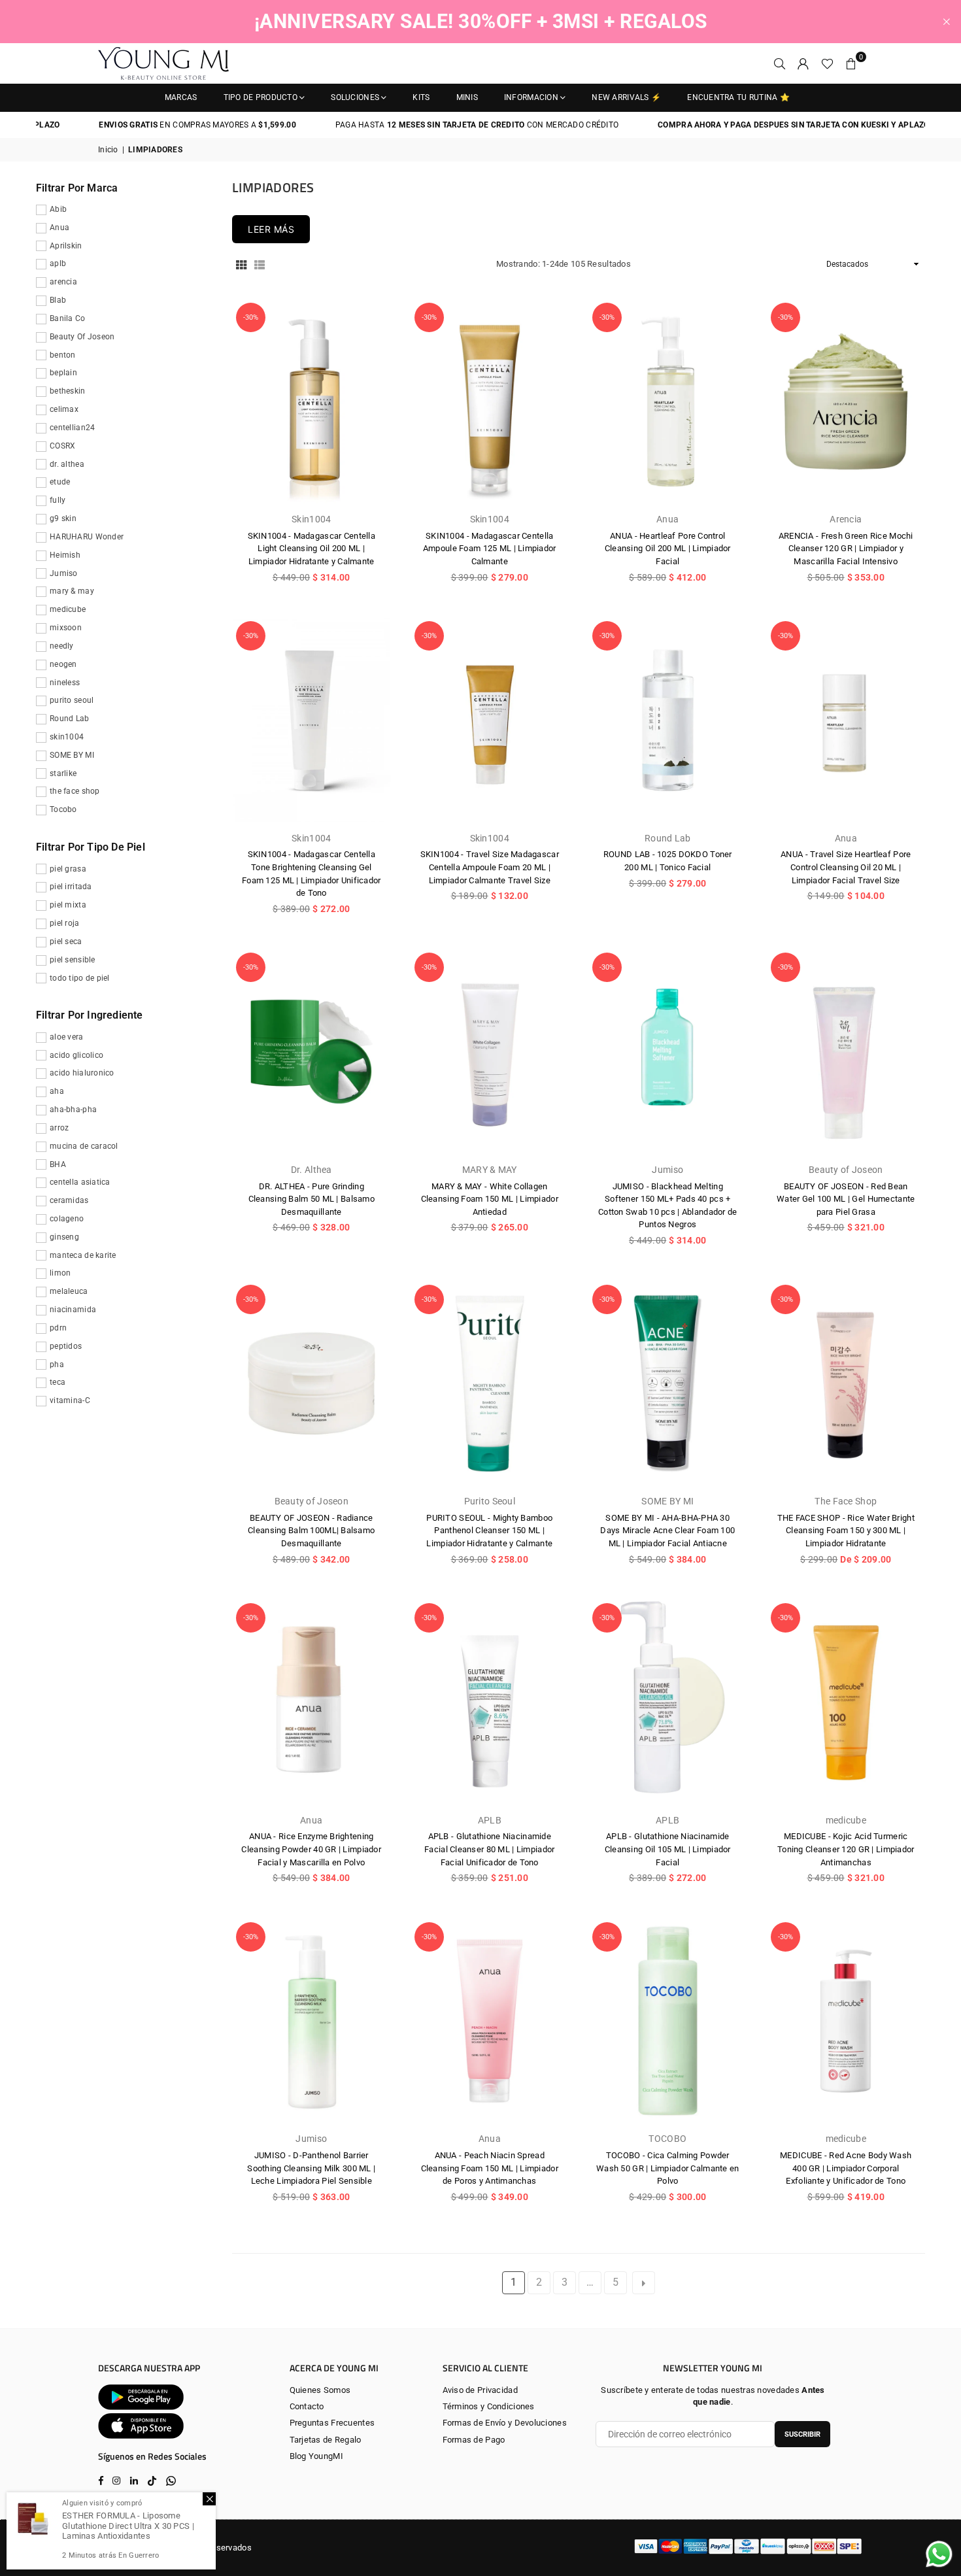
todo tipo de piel (80, 978)
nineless (65, 683)
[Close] (209, 2499)
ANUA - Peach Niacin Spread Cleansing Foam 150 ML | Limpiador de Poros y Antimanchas (490, 2168)
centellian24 (72, 428)
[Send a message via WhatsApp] (939, 2554)
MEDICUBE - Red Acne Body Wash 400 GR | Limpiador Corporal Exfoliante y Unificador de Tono (846, 2168)
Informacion (531, 97)
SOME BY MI (72, 755)
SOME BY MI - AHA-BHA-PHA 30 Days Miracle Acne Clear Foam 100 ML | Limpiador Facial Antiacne (667, 1531)
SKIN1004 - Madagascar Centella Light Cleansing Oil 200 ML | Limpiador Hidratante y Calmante (312, 549)
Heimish (65, 555)
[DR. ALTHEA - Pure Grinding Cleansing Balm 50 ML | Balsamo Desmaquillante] (312, 1052)
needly (62, 646)
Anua (59, 228)
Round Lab (70, 719)
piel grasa (68, 869)
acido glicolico (76, 1055)
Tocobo (63, 809)
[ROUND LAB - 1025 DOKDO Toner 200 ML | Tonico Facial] (668, 720)
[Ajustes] (803, 63)
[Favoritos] (827, 63)
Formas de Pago (474, 2440)
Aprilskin (66, 246)
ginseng (64, 1237)
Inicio (108, 150)
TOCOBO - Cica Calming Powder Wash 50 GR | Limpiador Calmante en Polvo (668, 2168)
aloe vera (67, 1037)
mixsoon (66, 628)
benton (63, 355)
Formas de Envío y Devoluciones (505, 2423)
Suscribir (802, 2434)
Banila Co (68, 318)
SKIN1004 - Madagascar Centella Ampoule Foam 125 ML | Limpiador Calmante (490, 549)
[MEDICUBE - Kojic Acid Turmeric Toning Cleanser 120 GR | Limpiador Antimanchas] (846, 1702)
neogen (63, 664)
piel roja (65, 923)
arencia (63, 282)
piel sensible (73, 960)
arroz (59, 1128)
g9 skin (63, 518)
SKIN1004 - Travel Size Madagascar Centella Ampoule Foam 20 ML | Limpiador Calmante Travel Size (490, 867)
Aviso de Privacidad (480, 2390)
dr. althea (67, 464)
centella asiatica (80, 1182)
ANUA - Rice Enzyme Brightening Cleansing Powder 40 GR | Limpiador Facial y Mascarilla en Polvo (311, 1849)
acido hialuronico (82, 1073)
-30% (251, 317)
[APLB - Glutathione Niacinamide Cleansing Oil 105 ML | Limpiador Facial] (668, 1702)
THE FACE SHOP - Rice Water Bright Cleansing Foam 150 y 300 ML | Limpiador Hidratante (846, 1531)
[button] (851, 63)
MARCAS (181, 97)
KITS (421, 97)
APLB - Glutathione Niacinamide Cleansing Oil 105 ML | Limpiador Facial (668, 1849)
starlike (63, 773)
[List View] (260, 265)
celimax (64, 409)
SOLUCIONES (355, 97)
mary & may (72, 591)
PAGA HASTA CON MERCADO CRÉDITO (430, 125)
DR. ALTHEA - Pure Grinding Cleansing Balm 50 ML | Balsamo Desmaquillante (312, 1199)
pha (57, 1364)
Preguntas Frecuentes (332, 2423)
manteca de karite (83, 1255)
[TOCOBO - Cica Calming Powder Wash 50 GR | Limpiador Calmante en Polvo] (668, 2021)
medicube (68, 609)
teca (58, 1382)
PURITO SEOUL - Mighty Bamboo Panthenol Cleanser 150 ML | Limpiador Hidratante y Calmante (489, 1531)
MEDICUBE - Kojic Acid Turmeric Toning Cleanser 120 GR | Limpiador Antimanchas (846, 1849)
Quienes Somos (320, 2390)
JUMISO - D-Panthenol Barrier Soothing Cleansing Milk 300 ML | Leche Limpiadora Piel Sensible (311, 2168)
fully (58, 500)
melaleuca (69, 1291)
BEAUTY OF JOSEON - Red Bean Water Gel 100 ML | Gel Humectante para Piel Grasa (846, 1199)
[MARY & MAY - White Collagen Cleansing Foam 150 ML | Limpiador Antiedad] (490, 1052)
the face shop (75, 791)
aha (57, 1091)
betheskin (68, 391)
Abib (58, 209)
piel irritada (71, 887)
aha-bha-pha (73, 1110)
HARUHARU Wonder (87, 537)
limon (60, 1273)
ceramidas (69, 1200)
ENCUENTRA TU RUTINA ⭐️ (738, 97)
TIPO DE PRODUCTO (261, 97)
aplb (58, 263)
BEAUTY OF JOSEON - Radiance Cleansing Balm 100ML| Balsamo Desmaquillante (311, 1531)
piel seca (66, 941)
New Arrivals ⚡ (626, 97)
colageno (67, 1219)
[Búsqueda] (780, 63)
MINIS (467, 97)
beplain (63, 373)
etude (60, 482)
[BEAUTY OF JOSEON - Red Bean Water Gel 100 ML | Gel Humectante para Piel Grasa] (846, 1052)
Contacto (307, 2406)
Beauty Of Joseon (82, 337)
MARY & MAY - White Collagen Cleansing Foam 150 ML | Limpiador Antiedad (490, 1199)
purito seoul (72, 700)
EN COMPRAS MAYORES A (151, 125)
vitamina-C (70, 1400)
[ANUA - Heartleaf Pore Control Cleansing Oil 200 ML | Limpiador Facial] (668, 402)
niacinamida (73, 1310)
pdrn (58, 1328)
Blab (58, 300)
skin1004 (67, 737)
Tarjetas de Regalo (326, 2440)
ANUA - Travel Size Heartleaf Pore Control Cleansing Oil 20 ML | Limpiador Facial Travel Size (846, 867)
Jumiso (64, 573)
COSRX (62, 446)
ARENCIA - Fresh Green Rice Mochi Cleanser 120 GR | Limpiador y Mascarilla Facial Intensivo (846, 549)
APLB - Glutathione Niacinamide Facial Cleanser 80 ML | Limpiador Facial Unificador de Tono (489, 1849)
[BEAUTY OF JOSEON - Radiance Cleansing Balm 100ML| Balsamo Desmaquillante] (312, 1384)
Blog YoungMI (316, 2456)
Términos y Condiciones (489, 2406)
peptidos (66, 1346)
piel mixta (68, 905)
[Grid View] (241, 265)
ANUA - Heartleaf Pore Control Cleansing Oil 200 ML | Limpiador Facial (668, 549)
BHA (58, 1164)
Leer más (271, 229)
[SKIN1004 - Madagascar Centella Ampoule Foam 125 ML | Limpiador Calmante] (490, 402)
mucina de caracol (84, 1146)
